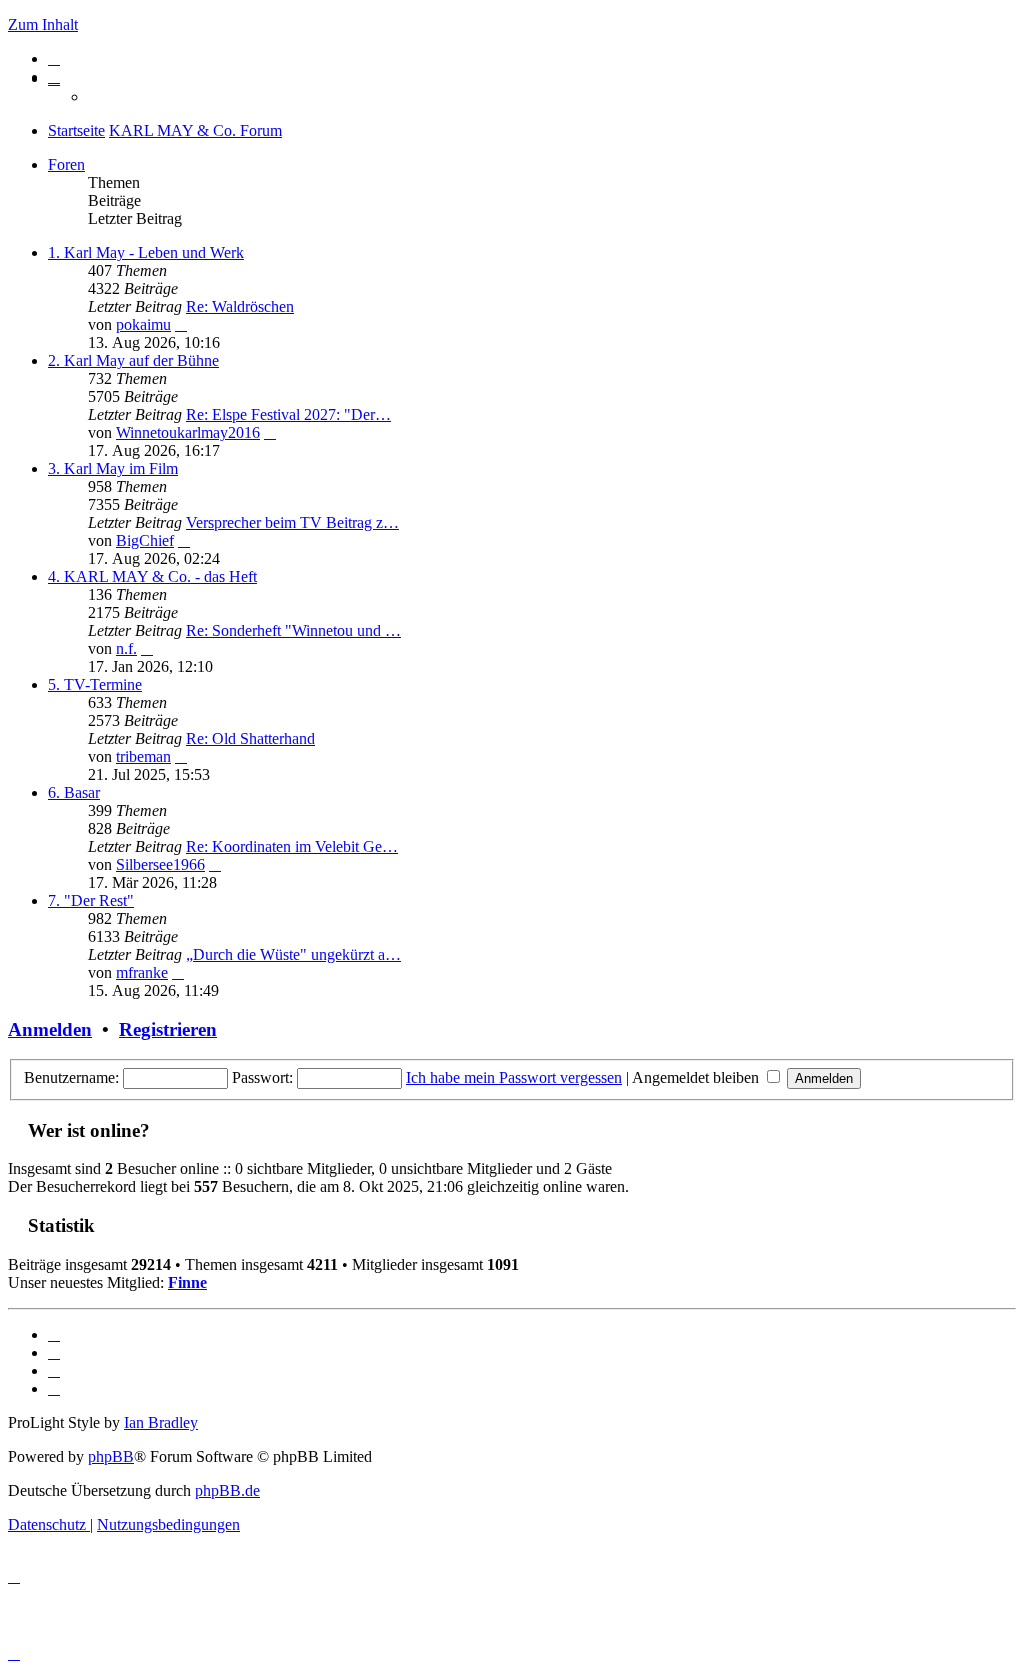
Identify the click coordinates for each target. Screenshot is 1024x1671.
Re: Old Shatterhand (250, 738)
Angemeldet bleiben (697, 1077)
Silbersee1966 (160, 864)
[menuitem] (54, 58)
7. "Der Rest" (91, 900)
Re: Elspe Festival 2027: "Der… (288, 414)
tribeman (143, 756)
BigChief (145, 540)
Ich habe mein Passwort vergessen (514, 1077)
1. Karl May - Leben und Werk (146, 252)
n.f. (126, 648)
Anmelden (50, 1029)
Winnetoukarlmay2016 (188, 432)
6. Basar (74, 792)
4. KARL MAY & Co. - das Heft (152, 576)
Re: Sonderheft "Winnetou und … (293, 630)
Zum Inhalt (43, 24)
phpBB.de (227, 1490)
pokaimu (143, 324)
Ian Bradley (161, 1422)
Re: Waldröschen (240, 306)
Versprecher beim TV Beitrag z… (292, 522)
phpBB (111, 1456)
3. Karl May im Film (113, 468)
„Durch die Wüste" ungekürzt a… (293, 954)
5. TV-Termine (95, 684)
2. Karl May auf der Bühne (133, 360)
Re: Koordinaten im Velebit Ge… (292, 846)
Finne (187, 1282)
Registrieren (168, 1029)
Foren (66, 164)
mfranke (142, 972)
